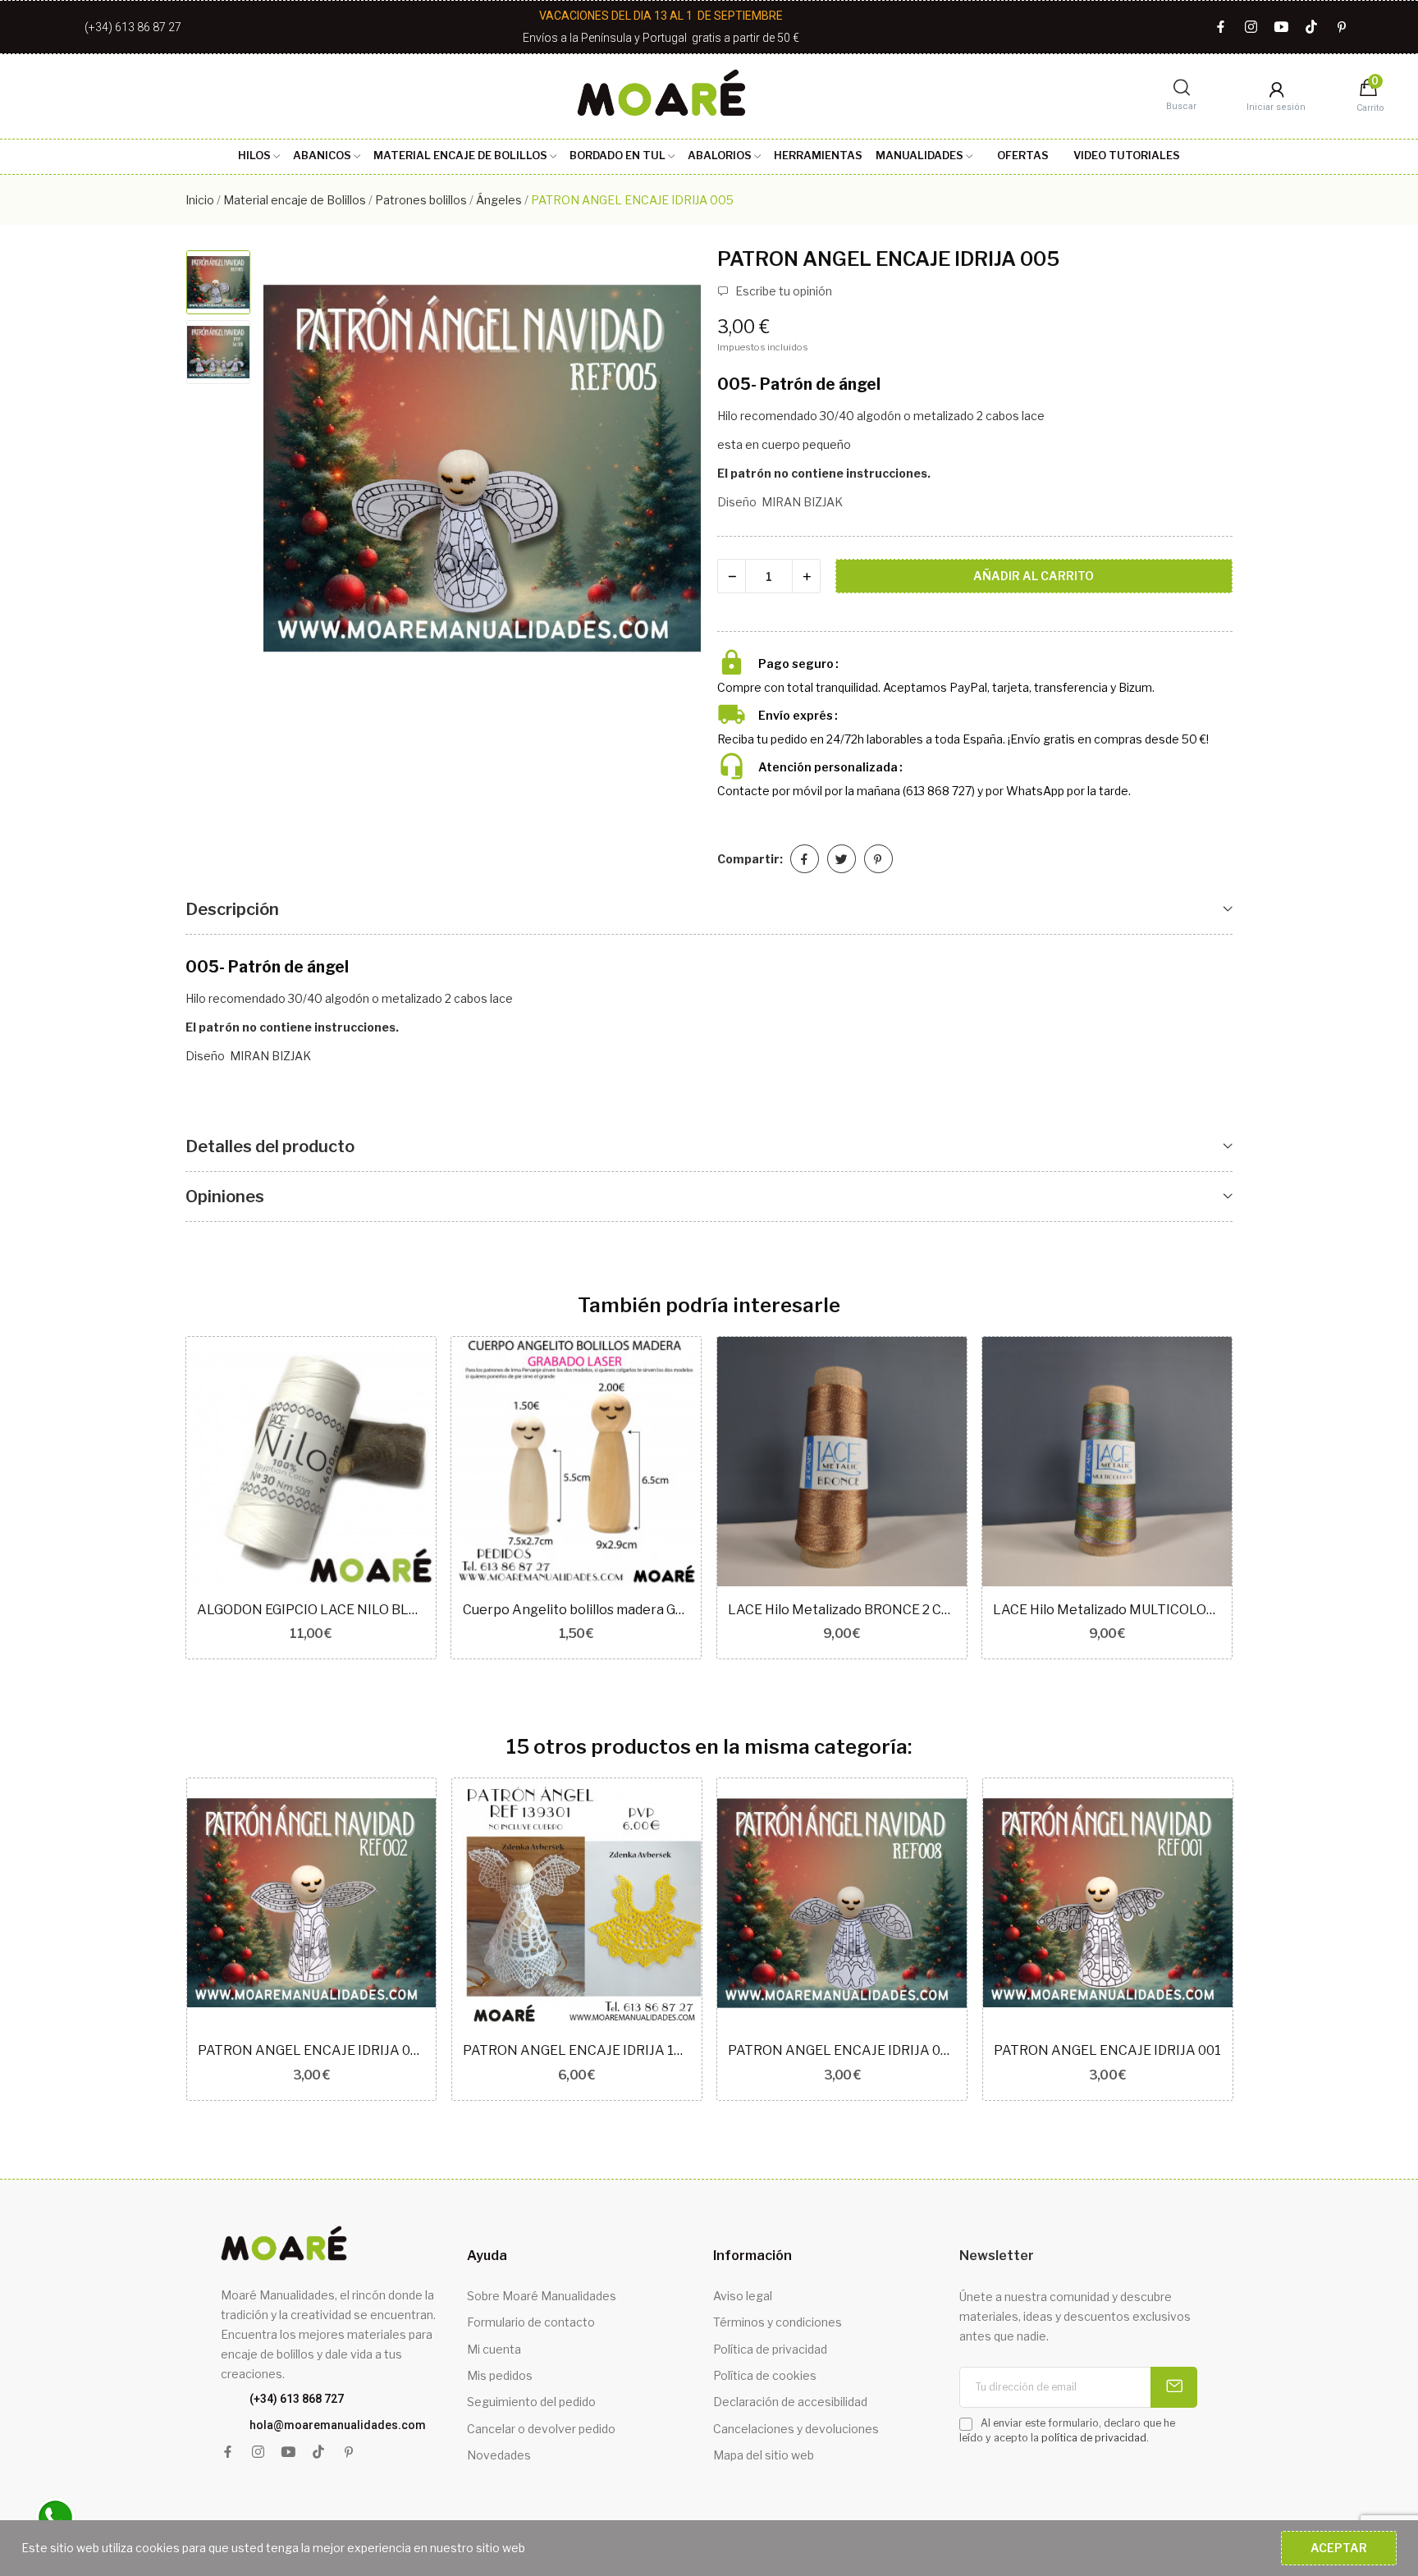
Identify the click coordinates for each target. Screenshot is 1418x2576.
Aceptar (1339, 2548)
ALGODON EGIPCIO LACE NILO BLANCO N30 (311, 1610)
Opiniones (225, 1196)
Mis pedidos (500, 2375)
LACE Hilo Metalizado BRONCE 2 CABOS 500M (842, 1610)
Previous (293, 470)
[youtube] (1281, 27)
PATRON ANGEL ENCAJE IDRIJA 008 (842, 2050)
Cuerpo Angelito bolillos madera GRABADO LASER (577, 1610)
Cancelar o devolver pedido (541, 2429)
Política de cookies (765, 2375)
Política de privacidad (770, 2349)
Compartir (805, 859)
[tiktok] (1312, 27)
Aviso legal (743, 2296)
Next (671, 470)
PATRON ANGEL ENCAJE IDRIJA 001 (1107, 2050)
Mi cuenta (494, 2349)
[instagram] (1251, 27)
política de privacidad (1094, 2438)
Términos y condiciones (778, 2322)
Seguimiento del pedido (531, 2402)
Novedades (499, 2455)
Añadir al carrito (1034, 576)
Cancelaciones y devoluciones (796, 2429)
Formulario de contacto (531, 2322)
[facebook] (1221, 27)
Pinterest (878, 859)
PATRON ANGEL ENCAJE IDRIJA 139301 (577, 2050)
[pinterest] (1342, 27)
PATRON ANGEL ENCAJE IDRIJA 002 (312, 2050)
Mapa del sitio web (764, 2455)
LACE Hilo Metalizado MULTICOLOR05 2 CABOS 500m (1107, 1610)
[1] (1174, 2387)
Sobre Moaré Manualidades (542, 2296)
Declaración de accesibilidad (790, 2402)
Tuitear (842, 859)
